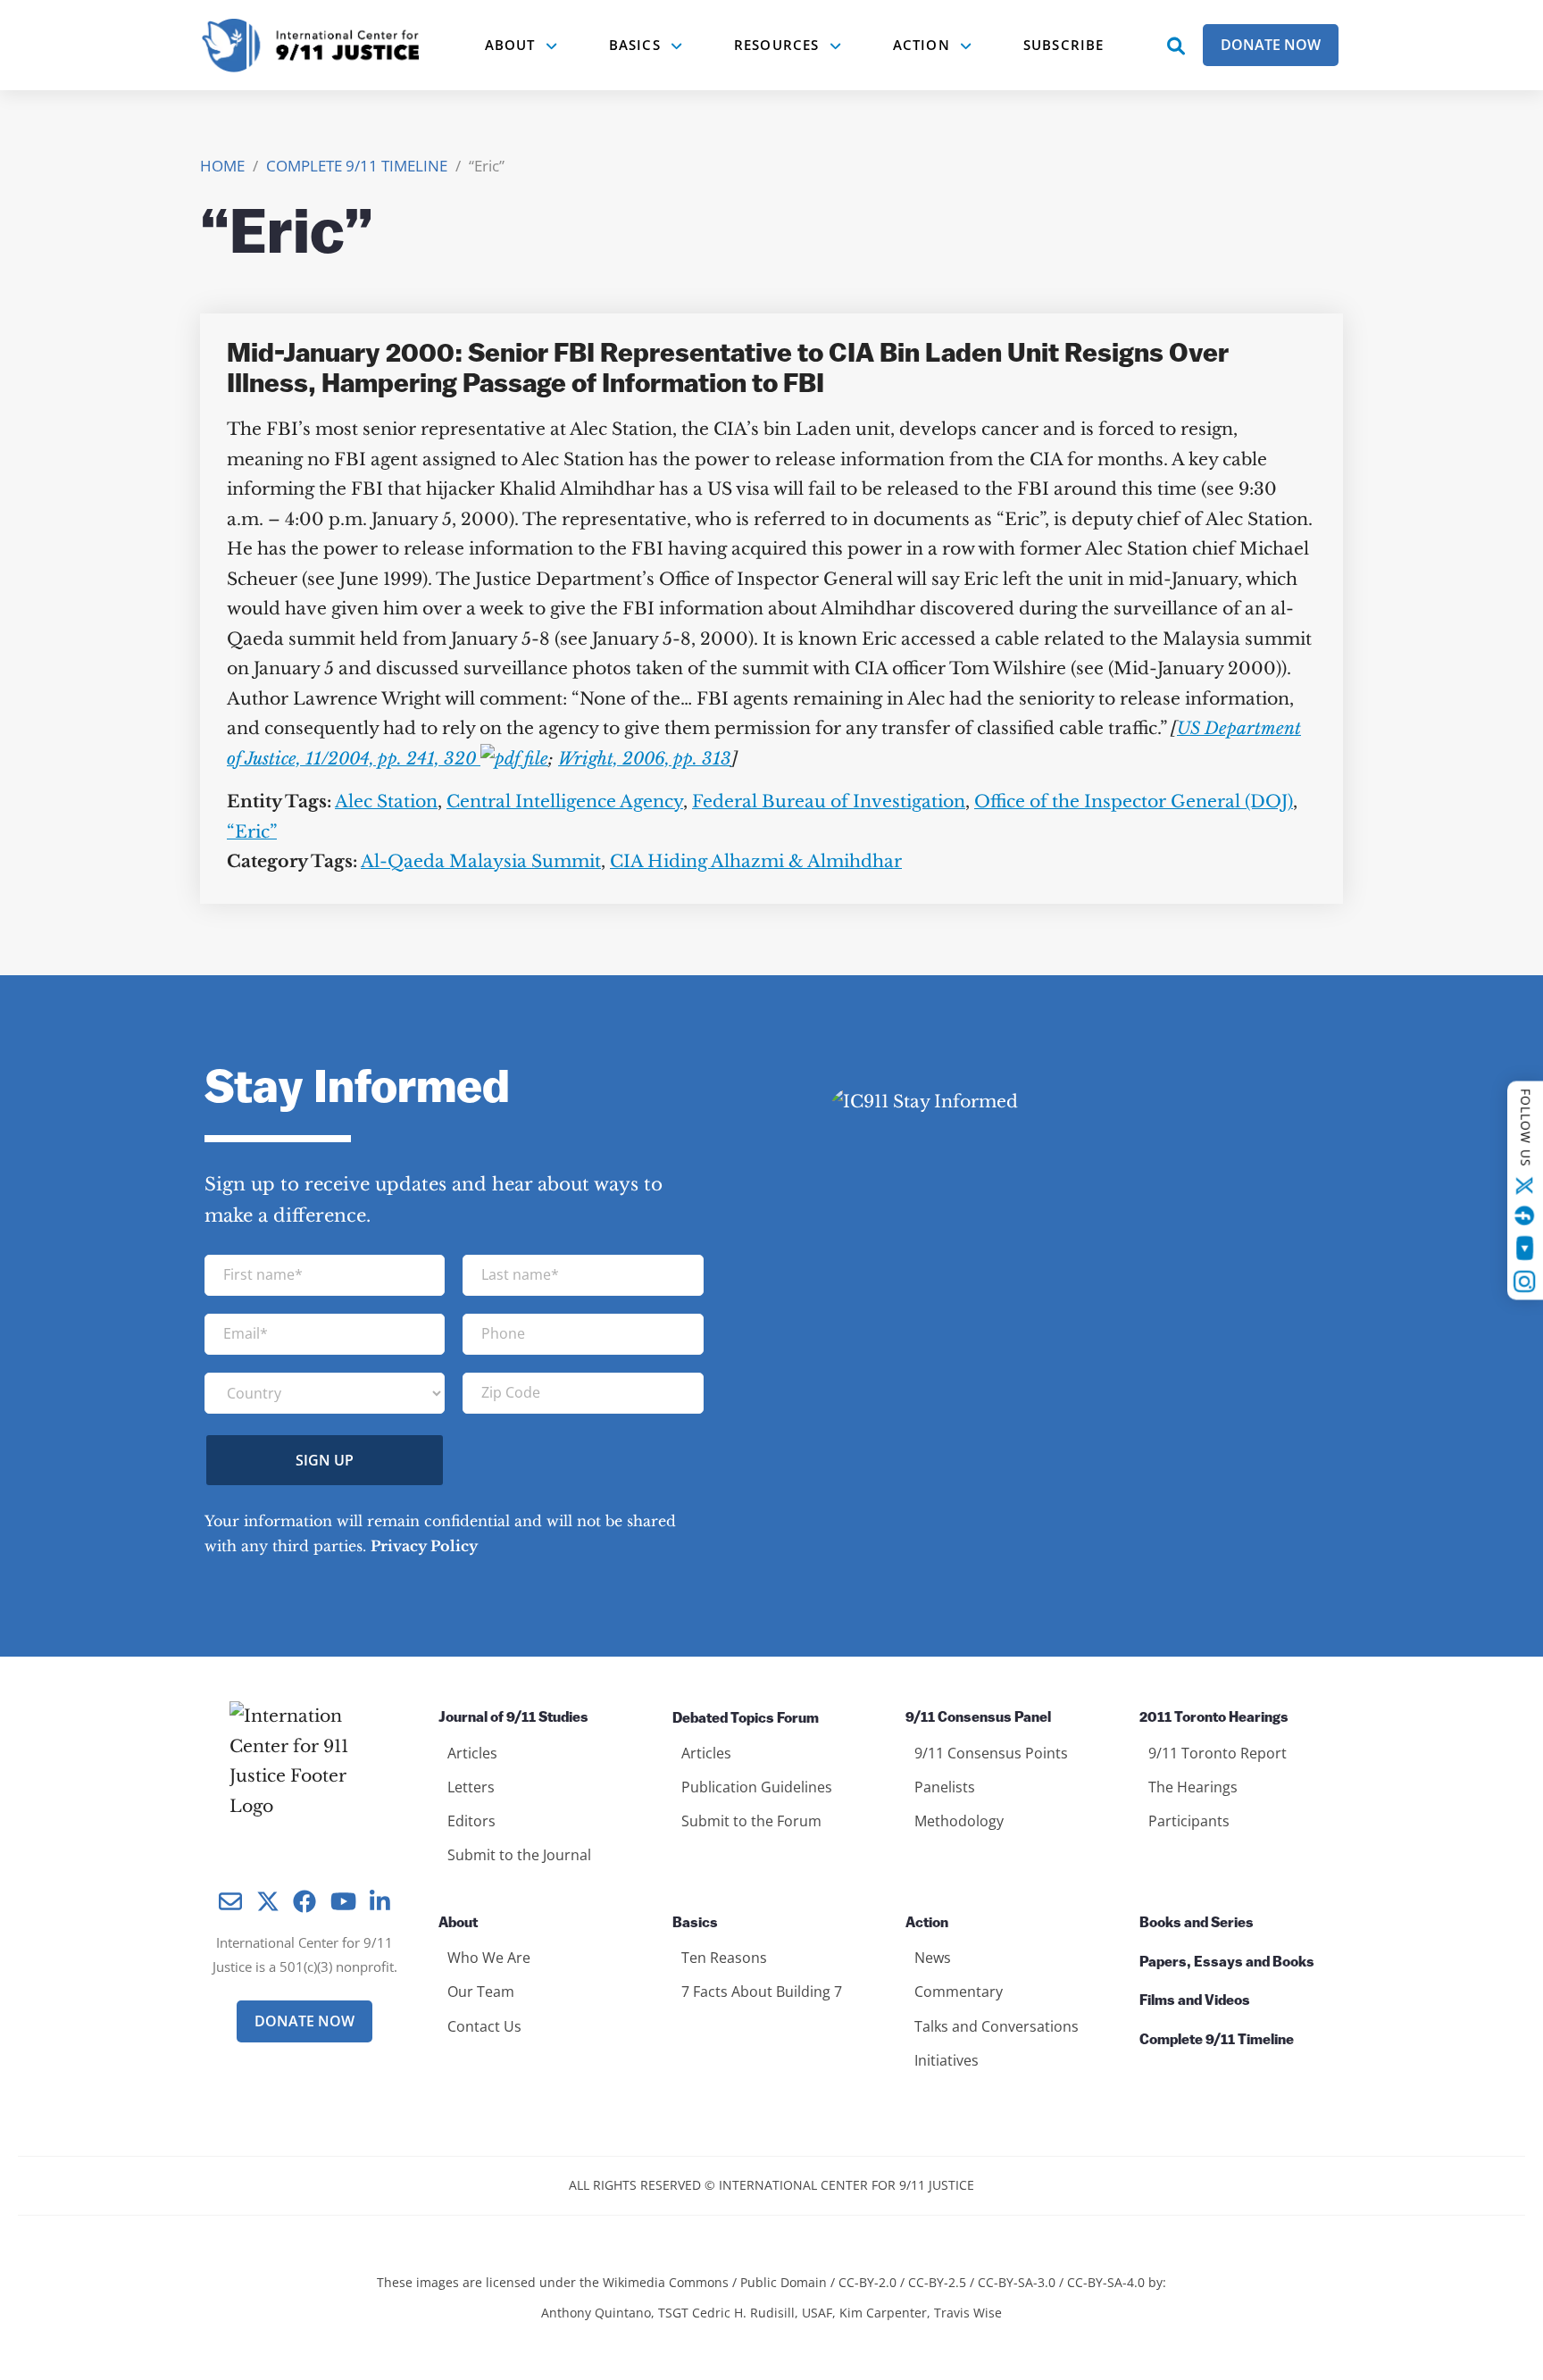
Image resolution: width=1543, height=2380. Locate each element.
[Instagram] (1525, 1282)
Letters (471, 1787)
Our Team (481, 1992)
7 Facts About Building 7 (762, 1992)
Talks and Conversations (997, 2026)
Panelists (945, 1787)
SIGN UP (325, 1460)
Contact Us (484, 2026)
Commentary (959, 1992)
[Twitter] (1525, 1185)
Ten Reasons (724, 1958)
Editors (471, 1821)
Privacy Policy (424, 1546)
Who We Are (489, 1958)
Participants (1189, 1821)
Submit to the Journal (519, 1855)
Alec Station (386, 802)
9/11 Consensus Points (991, 1753)
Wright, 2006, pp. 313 (645, 759)
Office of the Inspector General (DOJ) (1134, 802)
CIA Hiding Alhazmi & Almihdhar (756, 861)
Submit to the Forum (751, 1821)
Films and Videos (1195, 2001)
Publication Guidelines (757, 1787)
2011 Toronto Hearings (1214, 1718)
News (933, 1958)
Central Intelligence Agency (565, 802)
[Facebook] (1525, 1215)
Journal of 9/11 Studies (513, 1718)
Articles (472, 1753)
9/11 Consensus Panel (978, 1718)
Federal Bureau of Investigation (829, 802)
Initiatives (947, 2060)
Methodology (959, 1821)
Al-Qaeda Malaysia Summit (481, 861)
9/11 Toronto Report (1218, 1753)
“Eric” (252, 832)
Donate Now (1271, 45)
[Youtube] (1525, 1248)
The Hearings (1193, 1787)
